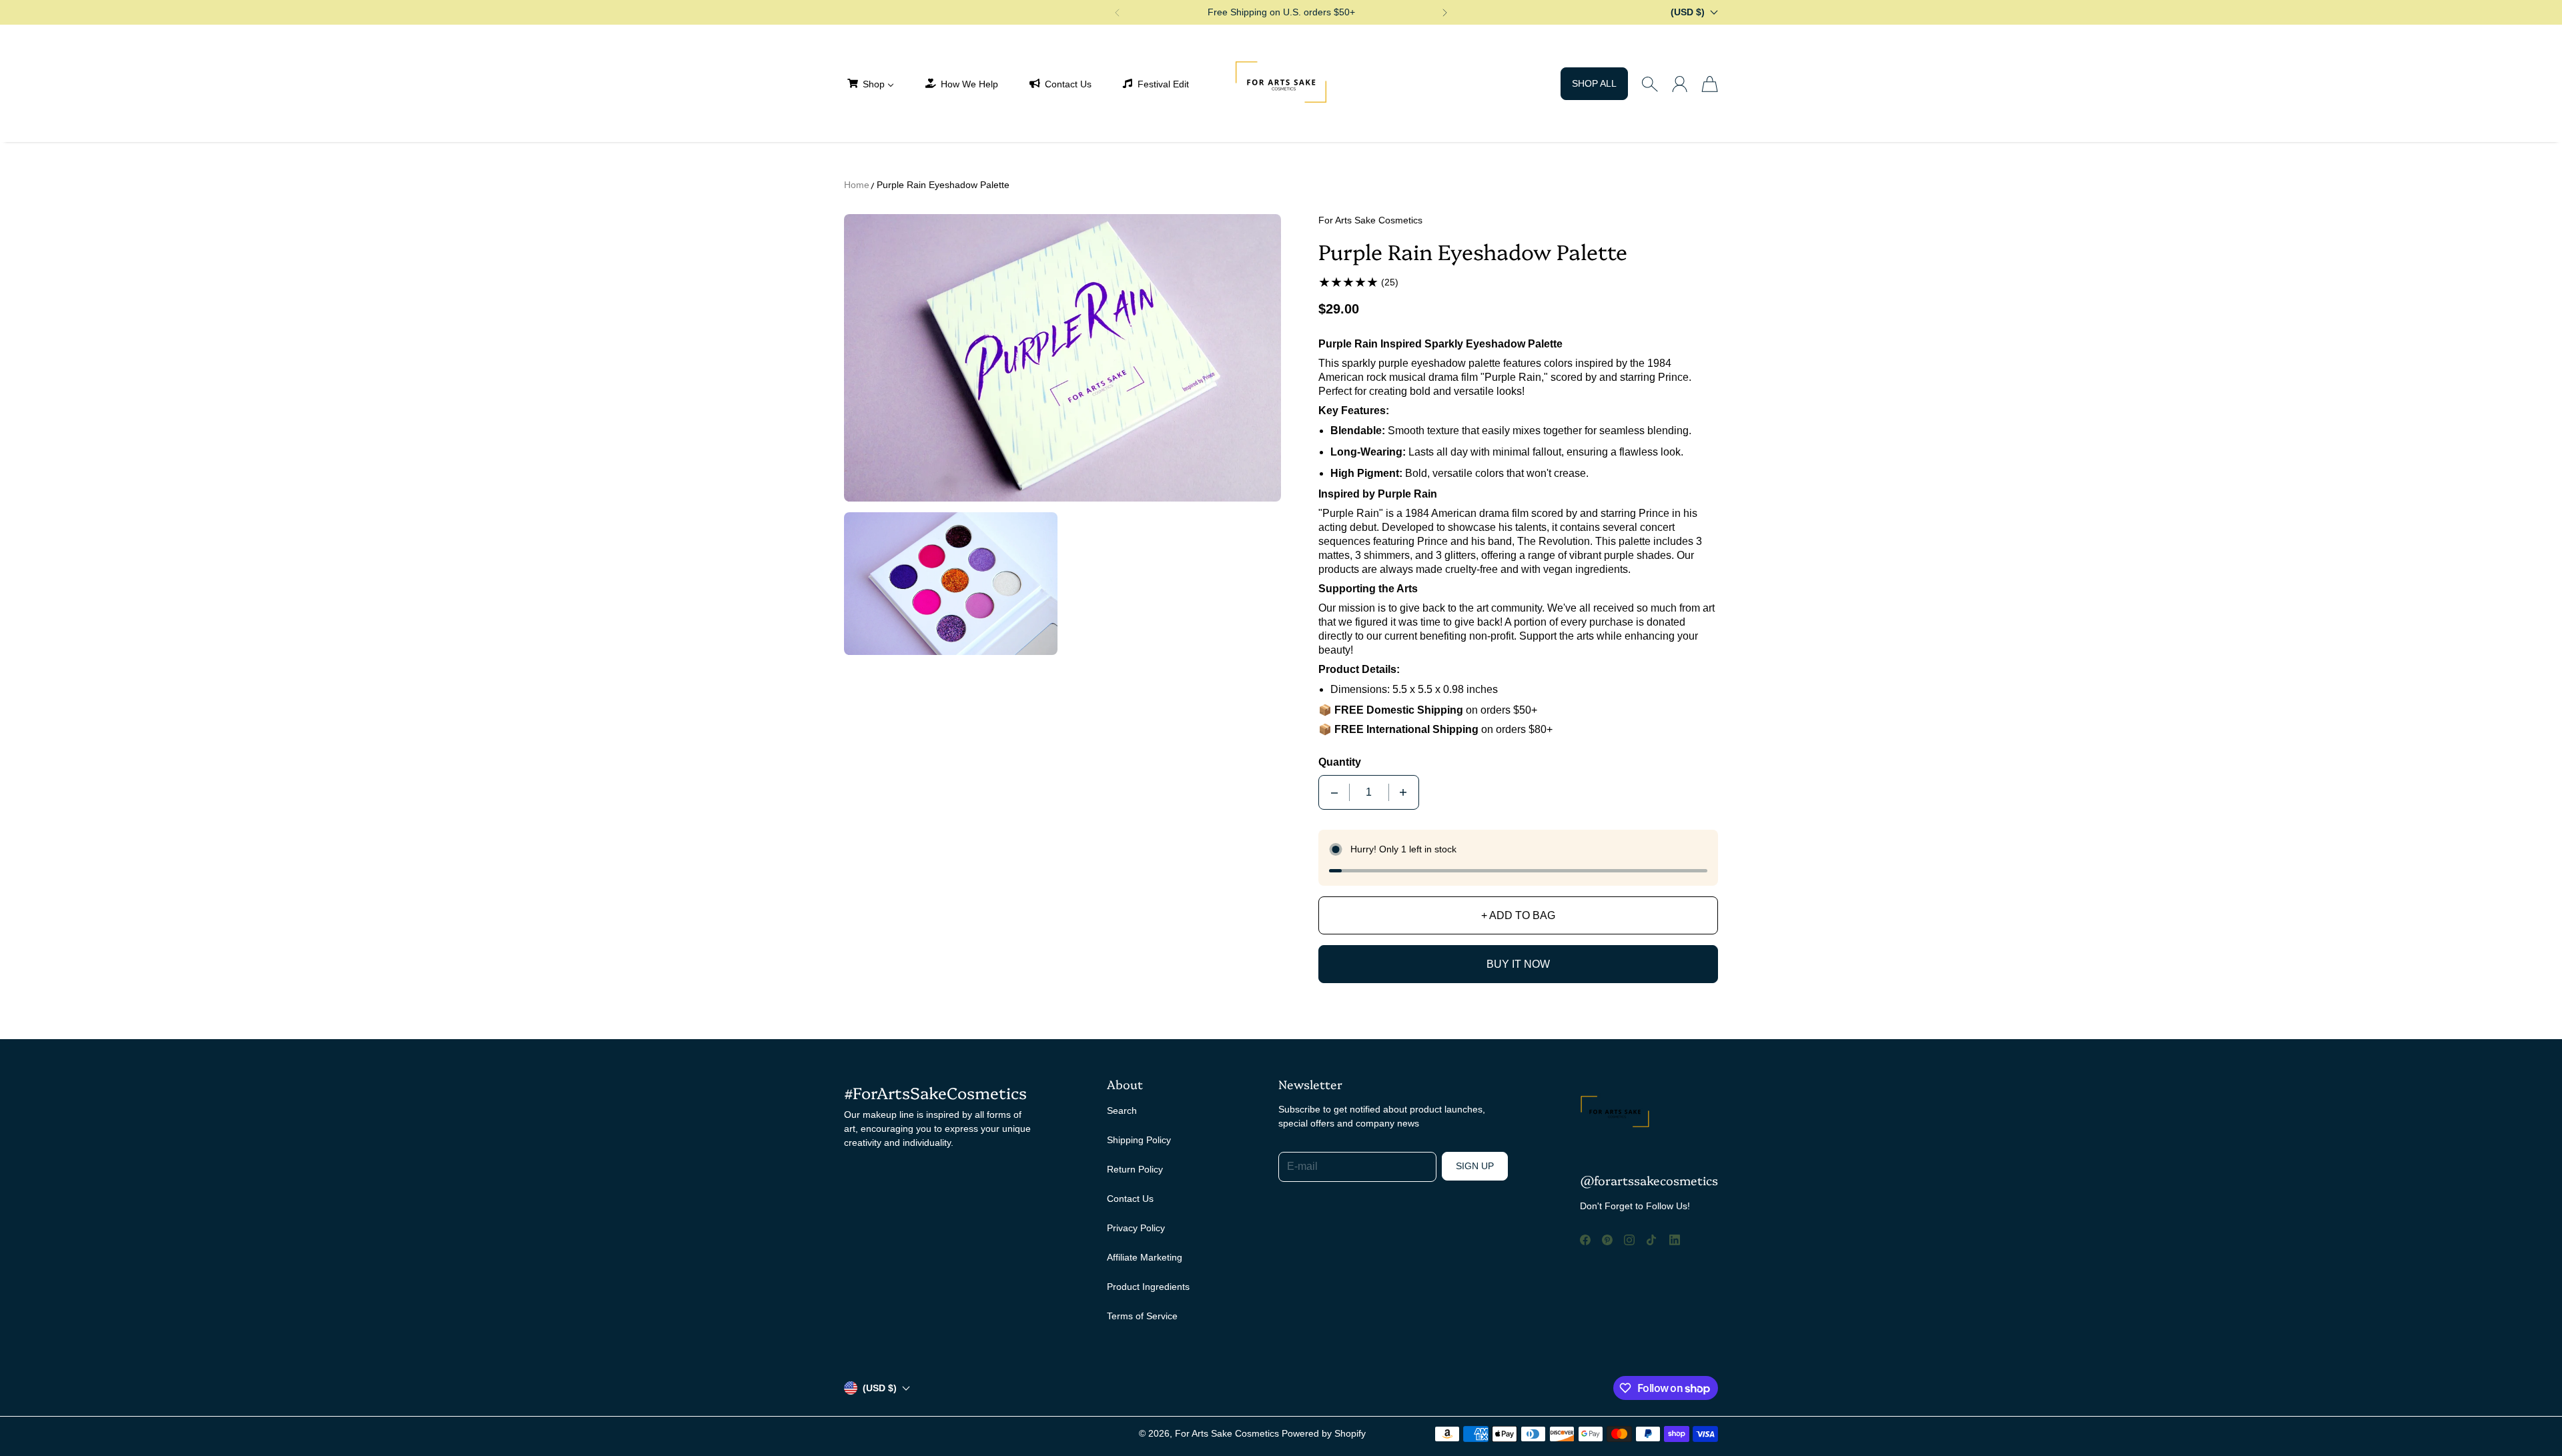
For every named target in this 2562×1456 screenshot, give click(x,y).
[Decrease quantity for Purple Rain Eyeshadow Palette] (1334, 792)
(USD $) (880, 1388)
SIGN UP (1475, 1166)
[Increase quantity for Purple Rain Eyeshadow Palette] (1403, 792)
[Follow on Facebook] (1585, 1240)
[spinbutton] (1369, 792)
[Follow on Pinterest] (1607, 1240)
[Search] (1650, 84)
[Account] (1680, 84)
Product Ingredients (1148, 1287)
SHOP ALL (1594, 83)
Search (1122, 1111)
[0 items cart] (1710, 84)
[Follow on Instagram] (1629, 1240)
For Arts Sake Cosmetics (1227, 1433)
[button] (1117, 13)
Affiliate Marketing (1145, 1257)
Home (857, 185)
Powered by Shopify (1324, 1433)
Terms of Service (1142, 1316)
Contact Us (1130, 1199)
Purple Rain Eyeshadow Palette (943, 185)
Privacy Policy (1136, 1228)
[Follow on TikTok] (1651, 1240)
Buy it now (1518, 964)
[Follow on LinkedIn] (1675, 1240)
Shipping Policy (1139, 1140)
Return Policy (1135, 1169)
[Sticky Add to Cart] (2504, 1416)
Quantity (1340, 762)
